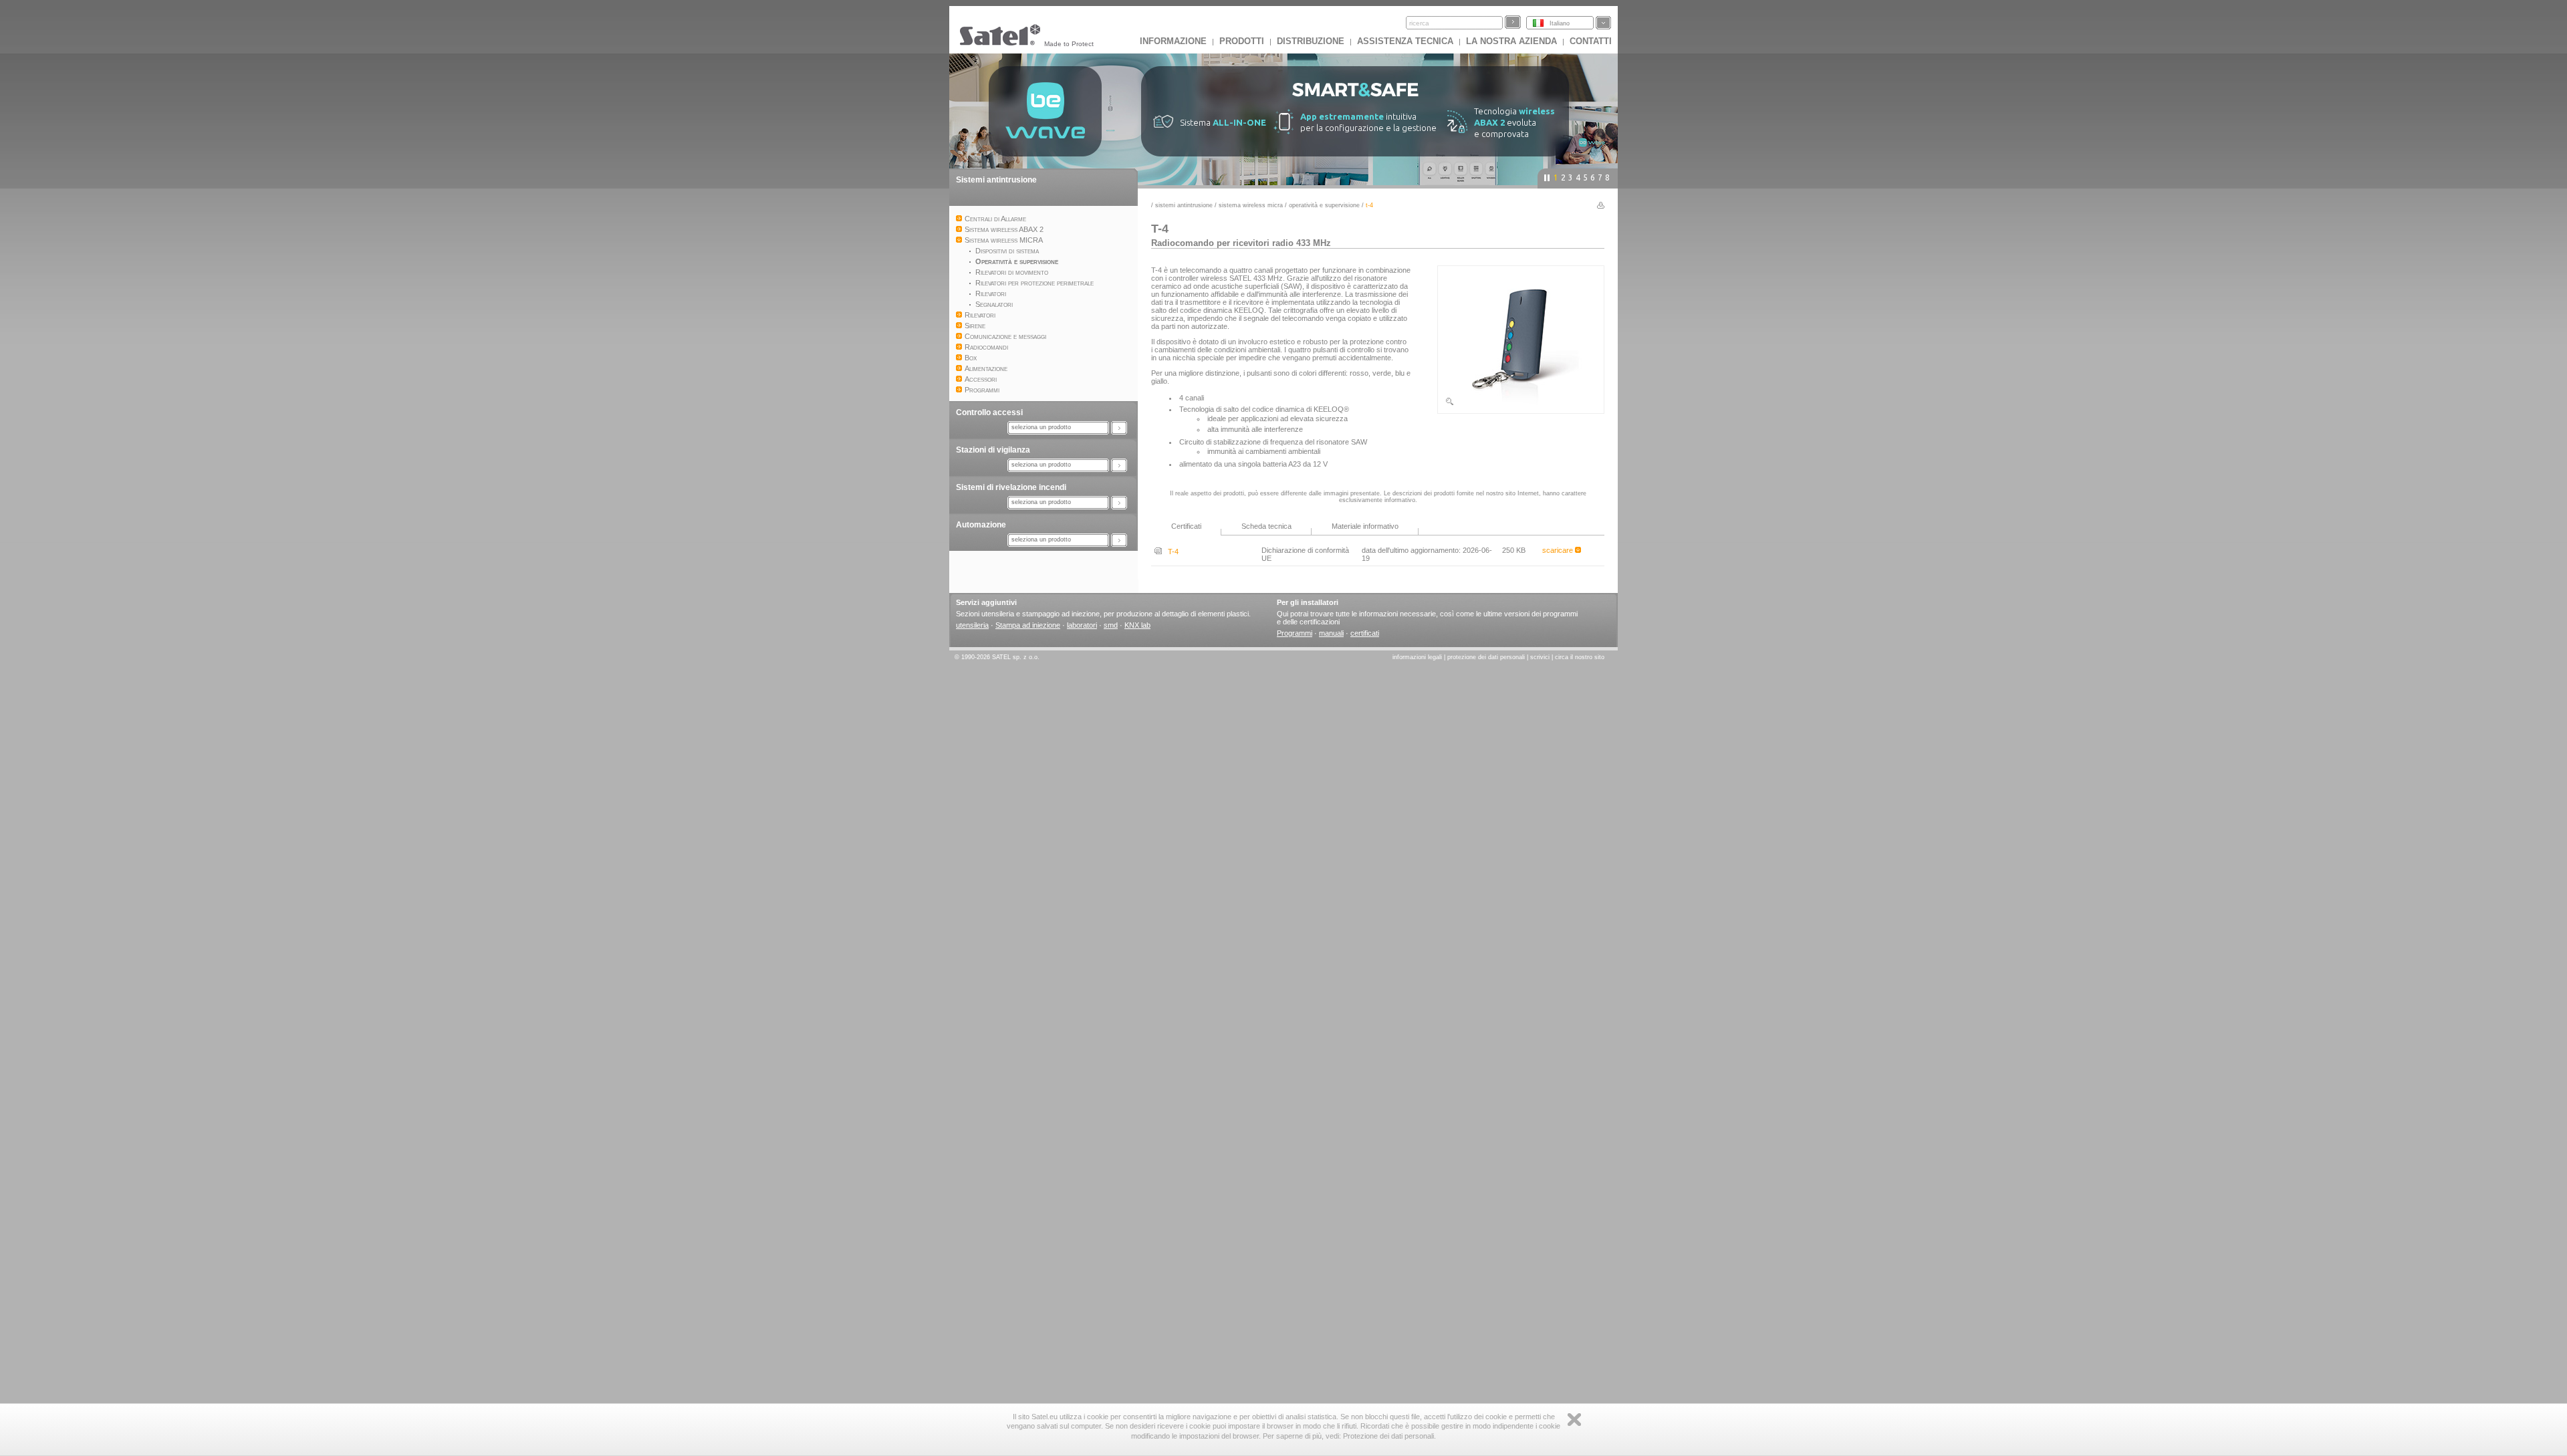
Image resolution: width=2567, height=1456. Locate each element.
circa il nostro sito (1580, 657)
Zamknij (1574, 1420)
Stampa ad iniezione (1028, 625)
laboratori (1082, 625)
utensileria (972, 625)
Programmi (1295, 633)
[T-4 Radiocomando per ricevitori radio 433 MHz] (1521, 404)
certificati (1365, 633)
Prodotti (1242, 41)
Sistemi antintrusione (996, 180)
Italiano (1560, 23)
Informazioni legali (1417, 657)
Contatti (1591, 41)
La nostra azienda (1511, 41)
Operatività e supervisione (1324, 205)
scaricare (1559, 550)
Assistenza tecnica (1405, 41)
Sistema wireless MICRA (1252, 205)
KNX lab (1137, 625)
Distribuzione (1311, 41)
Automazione (981, 525)
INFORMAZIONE (1173, 41)
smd (1111, 625)
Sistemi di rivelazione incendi (1011, 487)
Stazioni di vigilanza (993, 450)
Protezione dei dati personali (1486, 657)
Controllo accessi (989, 412)
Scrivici (1540, 657)
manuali (1331, 633)
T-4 (1170, 552)
